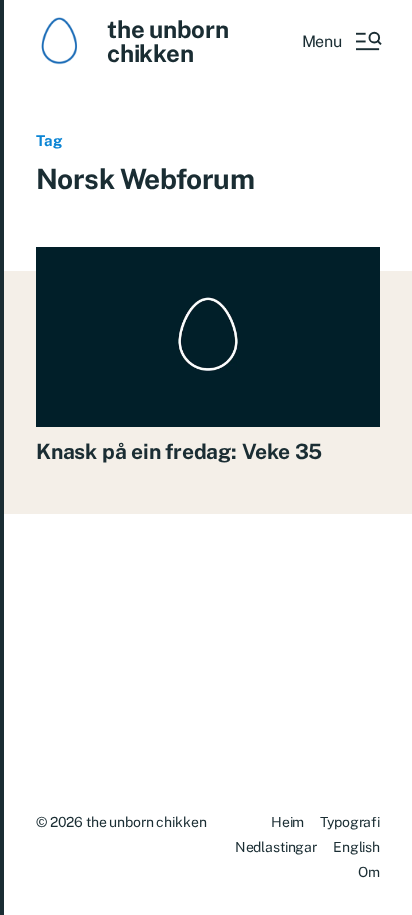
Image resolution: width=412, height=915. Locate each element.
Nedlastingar (276, 847)
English (356, 847)
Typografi (350, 822)
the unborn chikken (168, 41)
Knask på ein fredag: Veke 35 (179, 451)
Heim (287, 822)
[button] (341, 41)
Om (369, 872)
